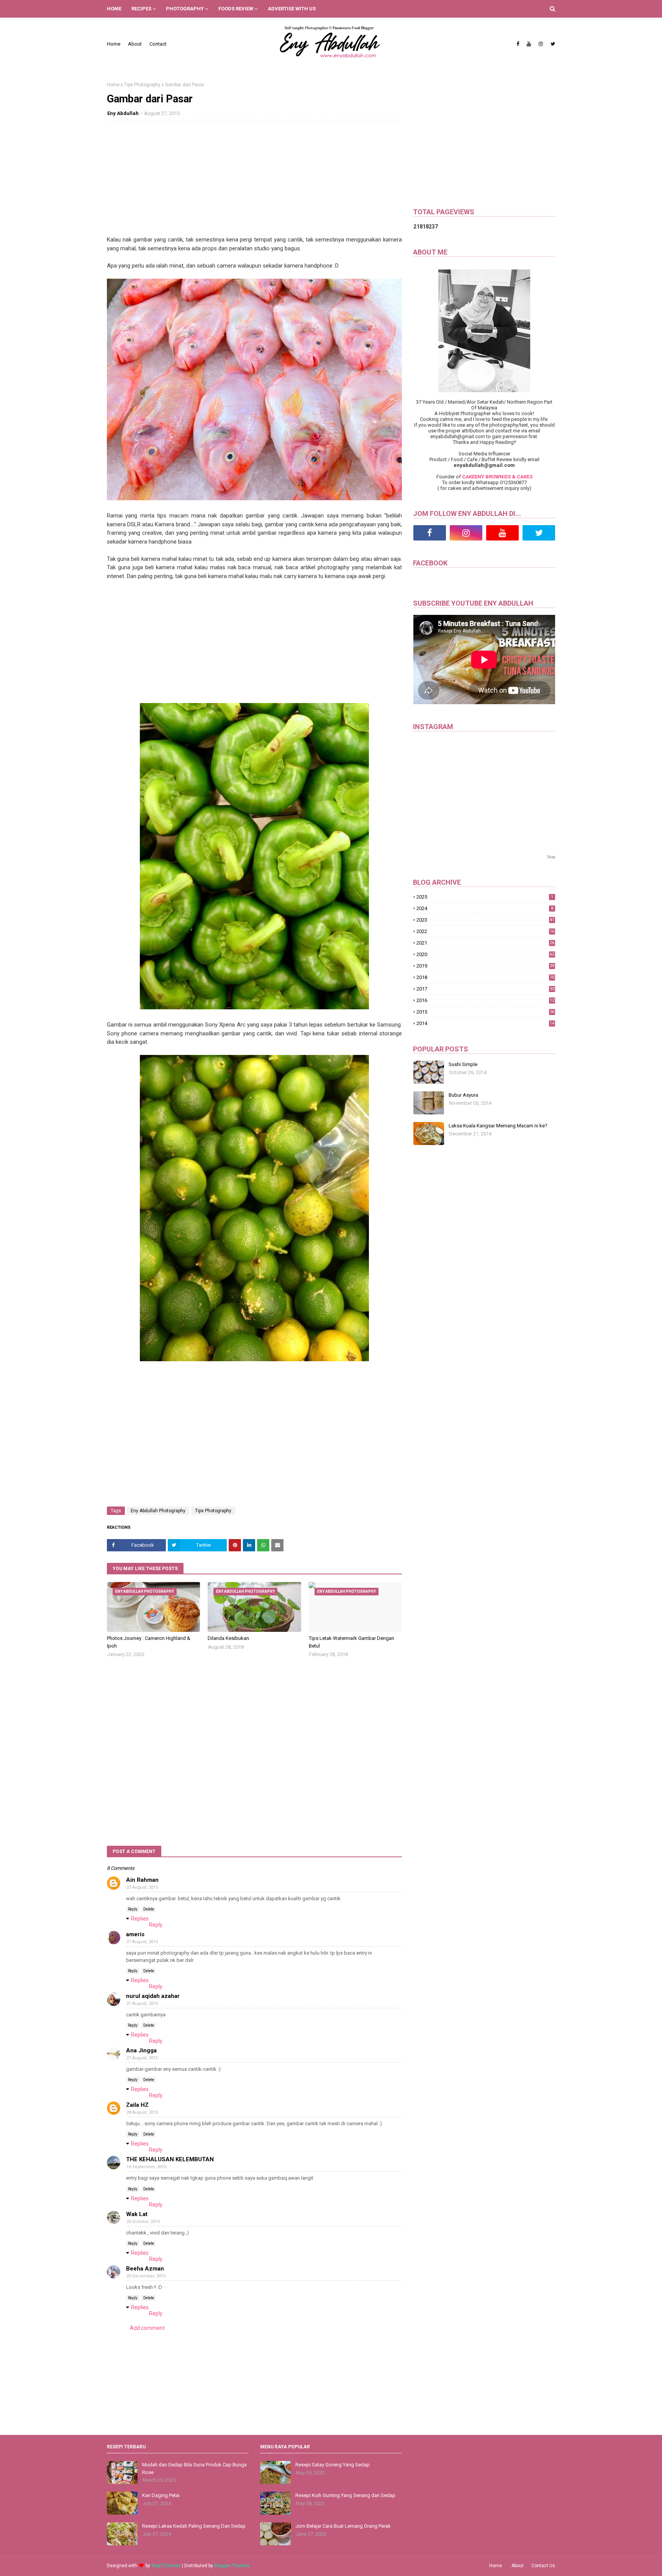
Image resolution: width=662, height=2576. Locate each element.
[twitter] (552, 44)
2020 (485, 954)
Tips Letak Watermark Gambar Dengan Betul (351, 1642)
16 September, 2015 (146, 2167)
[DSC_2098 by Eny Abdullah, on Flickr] (254, 498)
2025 (485, 897)
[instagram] (541, 44)
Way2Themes (166, 2566)
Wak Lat (137, 2214)
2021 (485, 943)
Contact (158, 44)
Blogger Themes (232, 2566)
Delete (149, 1909)
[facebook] (518, 44)
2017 (485, 989)
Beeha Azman (145, 2269)
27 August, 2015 (142, 1887)
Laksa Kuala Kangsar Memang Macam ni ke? (498, 1126)
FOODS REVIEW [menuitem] (236, 9)
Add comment (147, 2328)
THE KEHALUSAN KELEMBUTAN (170, 2159)
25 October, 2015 (143, 2222)
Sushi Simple (463, 1064)
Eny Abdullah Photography (158, 1511)
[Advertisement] (254, 182)
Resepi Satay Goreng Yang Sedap (333, 2465)
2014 (485, 1023)
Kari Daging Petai (161, 2495)
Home (114, 44)
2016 (485, 1000)
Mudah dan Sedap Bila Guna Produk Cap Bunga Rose (194, 2468)
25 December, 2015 (146, 2276)
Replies (140, 1919)
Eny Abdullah (123, 113)
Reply (133, 1909)
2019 (485, 966)
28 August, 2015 (142, 2112)
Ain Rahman (142, 1880)
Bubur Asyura (463, 1095)
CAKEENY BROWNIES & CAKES (497, 477)
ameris (135, 1934)
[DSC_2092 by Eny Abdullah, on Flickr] (254, 1007)
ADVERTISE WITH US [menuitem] (292, 9)
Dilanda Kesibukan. (229, 1638)
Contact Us (543, 2566)
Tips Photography (142, 85)
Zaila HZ (137, 2105)
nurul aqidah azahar (153, 1996)
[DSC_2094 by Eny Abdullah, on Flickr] (254, 1359)
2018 (485, 977)
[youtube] (529, 44)
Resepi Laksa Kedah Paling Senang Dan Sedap (194, 2526)
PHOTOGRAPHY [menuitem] (185, 9)
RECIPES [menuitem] (141, 9)
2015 (485, 1012)
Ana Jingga (141, 2050)
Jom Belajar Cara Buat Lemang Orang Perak (343, 2526)
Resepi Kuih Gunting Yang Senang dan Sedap (345, 2495)
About (135, 44)
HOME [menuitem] (114, 9)
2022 (485, 931)
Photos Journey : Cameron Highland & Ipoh (149, 1642)
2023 (485, 920)
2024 (485, 908)
